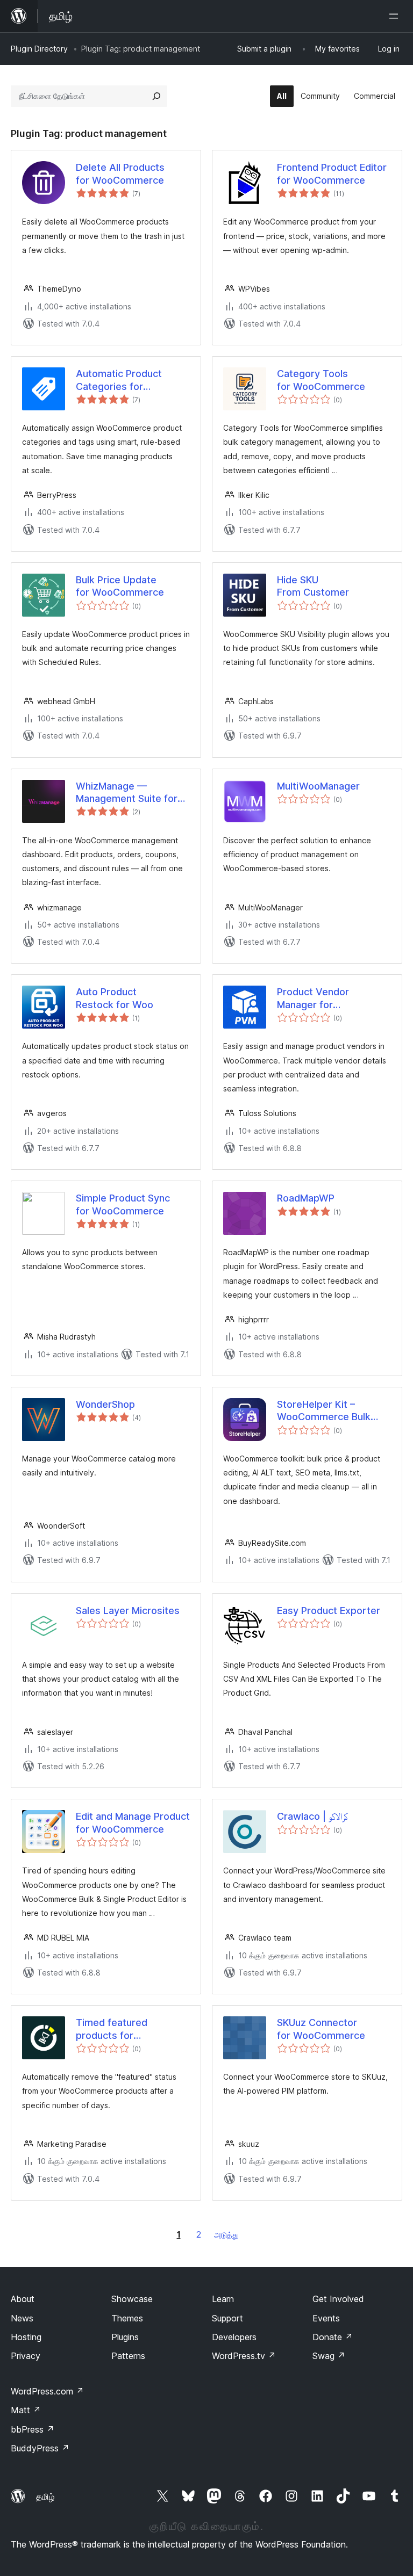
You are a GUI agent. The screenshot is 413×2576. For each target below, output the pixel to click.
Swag (329, 2356)
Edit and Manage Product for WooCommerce (133, 1822)
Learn (223, 2299)
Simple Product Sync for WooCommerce (123, 1204)
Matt (26, 2410)
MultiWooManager (318, 786)
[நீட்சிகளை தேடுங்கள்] (156, 96)
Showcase (132, 2299)
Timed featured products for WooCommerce (112, 2029)
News (22, 2318)
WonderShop (105, 1404)
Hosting (26, 2337)
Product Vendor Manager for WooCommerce (313, 998)
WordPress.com (47, 2391)
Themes (127, 2318)
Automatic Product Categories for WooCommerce (119, 380)
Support (227, 2318)
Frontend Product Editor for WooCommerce (332, 173)
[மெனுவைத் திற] (396, 16)
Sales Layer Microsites (128, 1611)
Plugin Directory (39, 49)
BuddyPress (40, 2448)
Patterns (128, 2356)
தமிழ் (45, 2497)
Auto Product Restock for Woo (115, 998)
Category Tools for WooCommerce (321, 380)
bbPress (33, 2429)
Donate (333, 2337)
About (23, 2299)
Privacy (26, 2356)
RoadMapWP (306, 1198)
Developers (234, 2337)
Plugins (125, 2337)
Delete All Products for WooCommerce (120, 173)
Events (326, 2318)
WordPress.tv (244, 2356)
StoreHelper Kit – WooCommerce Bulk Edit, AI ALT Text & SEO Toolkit (330, 1411)
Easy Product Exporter (329, 1611)
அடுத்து (226, 2235)
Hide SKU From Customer (313, 586)
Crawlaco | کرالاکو (312, 1816)
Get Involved (338, 2299)
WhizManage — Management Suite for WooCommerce (127, 793)
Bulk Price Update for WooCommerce (120, 586)
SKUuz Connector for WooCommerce (321, 2029)
